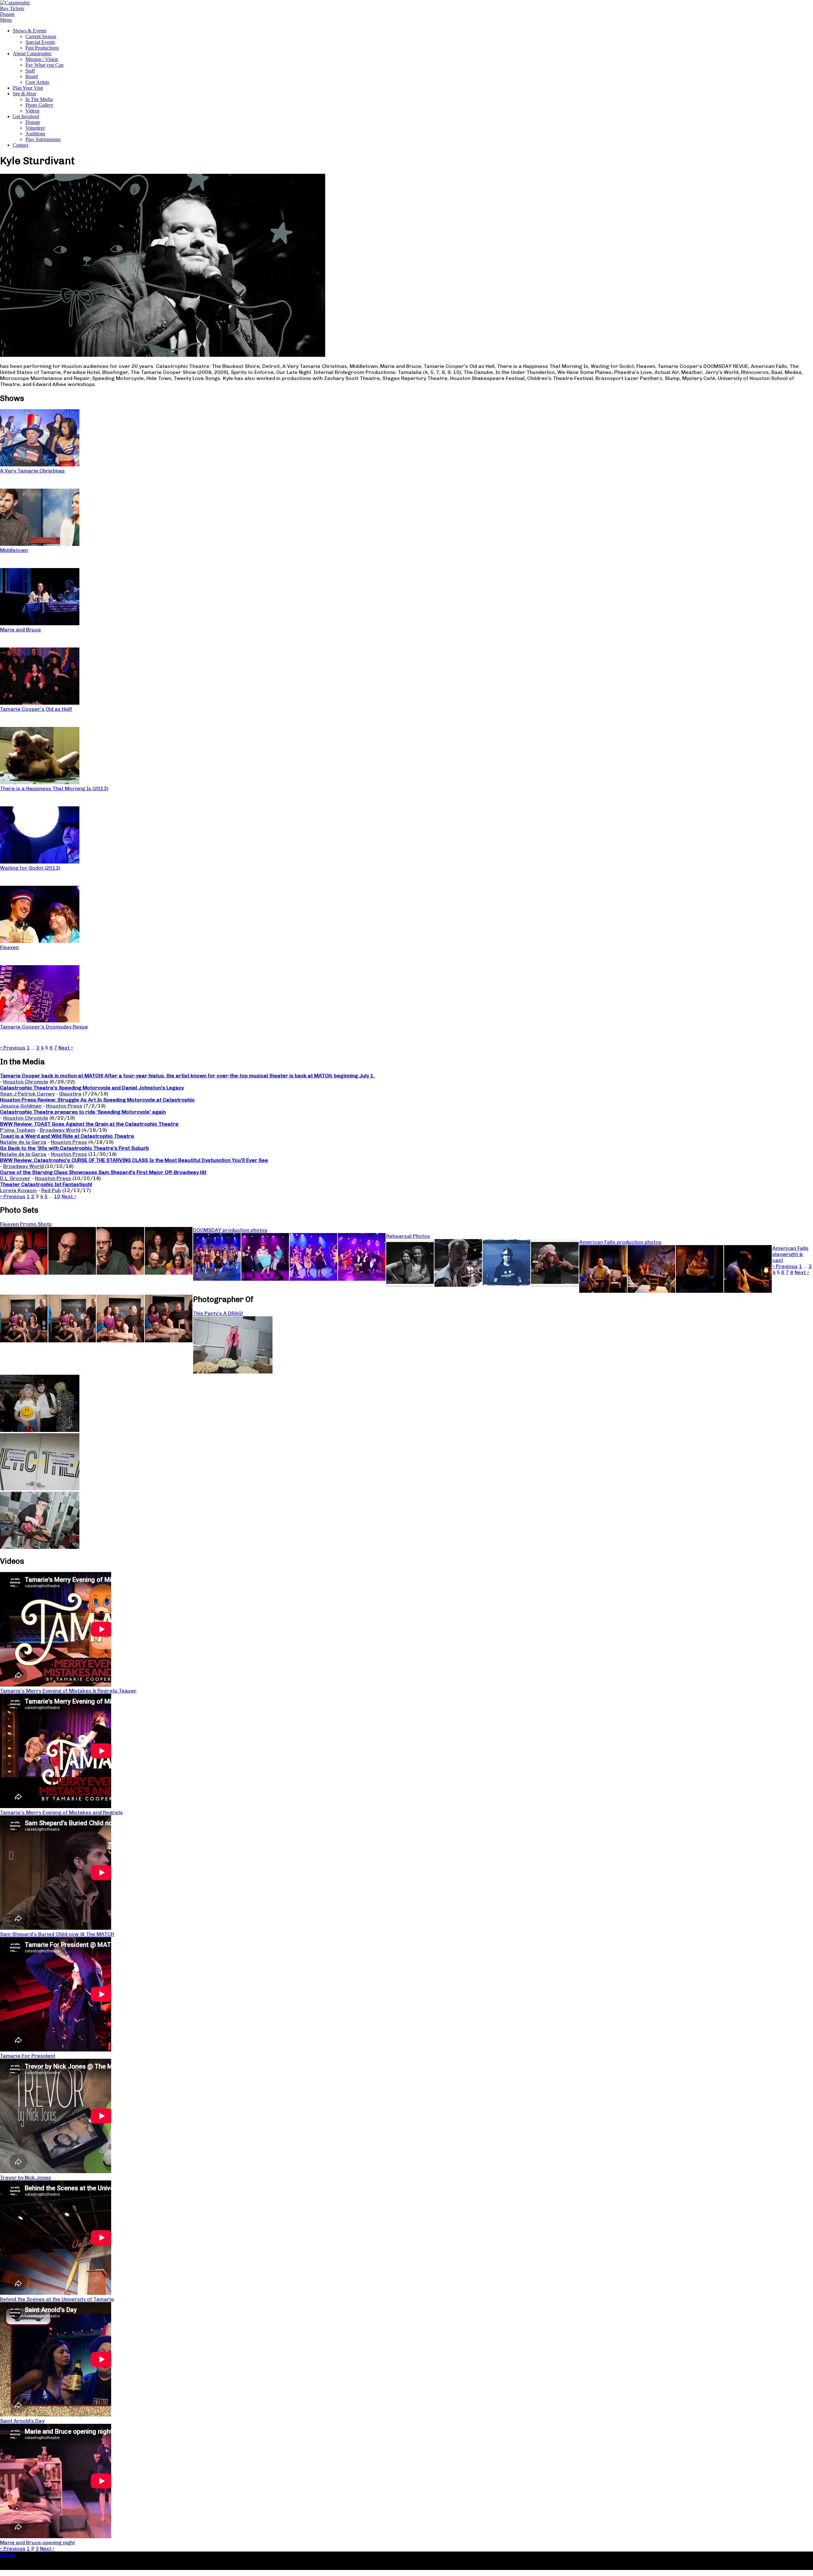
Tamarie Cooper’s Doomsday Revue (44, 1027)
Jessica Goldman (21, 1106)
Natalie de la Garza (23, 1142)
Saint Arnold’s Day (22, 2421)
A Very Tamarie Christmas (32, 471)
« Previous (13, 1048)
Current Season (41, 36)
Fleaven (9, 947)
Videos (32, 111)
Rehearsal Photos (408, 1236)
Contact (20, 145)
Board (32, 76)
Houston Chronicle (26, 1082)
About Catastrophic (32, 54)
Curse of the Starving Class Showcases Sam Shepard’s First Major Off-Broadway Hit (103, 1172)
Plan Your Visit (28, 88)
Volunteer (35, 128)
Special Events (40, 42)
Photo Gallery (39, 105)
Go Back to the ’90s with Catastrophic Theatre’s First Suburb (74, 1148)
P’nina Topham (18, 1130)
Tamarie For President (28, 2056)
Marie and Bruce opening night (37, 2542)
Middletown (14, 550)
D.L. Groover (15, 1178)
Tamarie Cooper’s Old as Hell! (36, 709)
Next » (66, 1048)
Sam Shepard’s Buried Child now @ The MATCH (57, 1934)
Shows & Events (30, 31)
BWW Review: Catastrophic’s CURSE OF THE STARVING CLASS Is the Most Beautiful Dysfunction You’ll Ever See (134, 1160)
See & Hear (24, 94)
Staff (30, 71)
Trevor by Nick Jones (26, 2177)
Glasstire (70, 1094)
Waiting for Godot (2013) (30, 868)
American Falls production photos (620, 1242)
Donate (33, 122)
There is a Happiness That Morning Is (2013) (54, 788)
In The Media (39, 99)
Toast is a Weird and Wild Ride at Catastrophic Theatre (67, 1136)
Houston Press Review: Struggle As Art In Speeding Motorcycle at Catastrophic (97, 1100)
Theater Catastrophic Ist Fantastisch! (46, 1184)
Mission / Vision (42, 59)
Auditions (35, 134)
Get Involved (26, 116)
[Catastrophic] (15, 3)
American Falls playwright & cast (790, 1254)
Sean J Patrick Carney (27, 1094)
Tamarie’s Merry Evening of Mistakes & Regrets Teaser (68, 1691)
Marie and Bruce (20, 630)
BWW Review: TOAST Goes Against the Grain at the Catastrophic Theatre (89, 1124)
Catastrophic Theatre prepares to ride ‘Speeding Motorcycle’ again (83, 1112)
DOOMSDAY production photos (230, 1230)
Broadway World (60, 1130)
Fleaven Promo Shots (26, 1224)
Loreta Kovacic (18, 1190)
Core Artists (37, 82)
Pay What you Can (44, 65)
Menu (6, 20)
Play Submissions (43, 139)
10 (57, 1196)
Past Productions (42, 48)
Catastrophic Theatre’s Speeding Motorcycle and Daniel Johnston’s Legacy (92, 1088)
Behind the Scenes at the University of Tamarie (57, 2299)
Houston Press (64, 1106)
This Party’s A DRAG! (218, 1313)
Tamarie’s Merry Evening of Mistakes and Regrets (61, 1812)
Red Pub (51, 1190)
